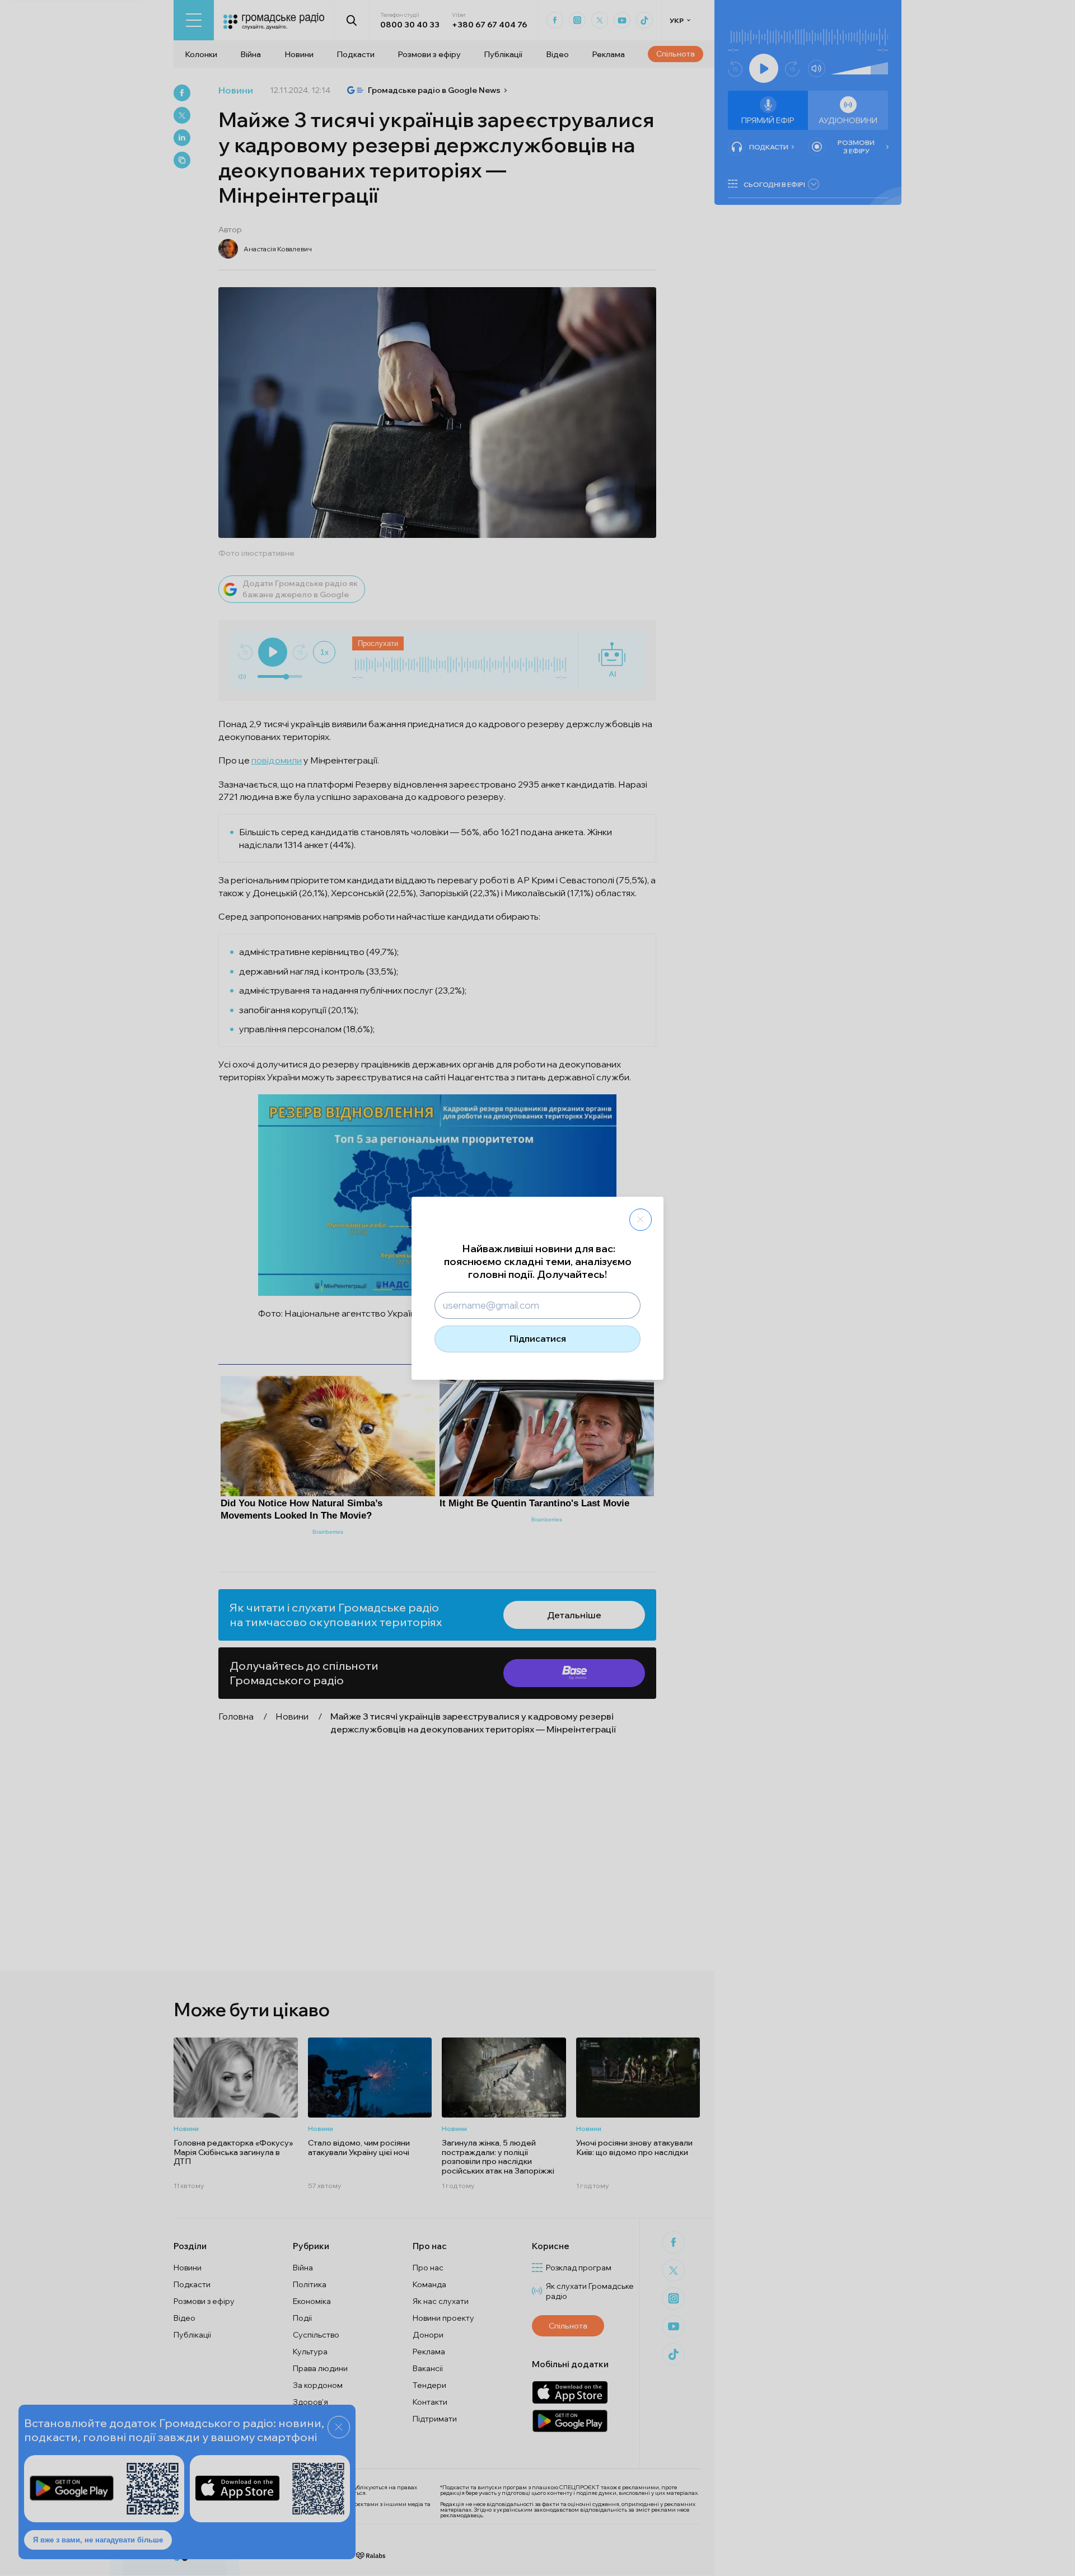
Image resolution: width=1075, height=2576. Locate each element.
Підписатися (538, 1338)
